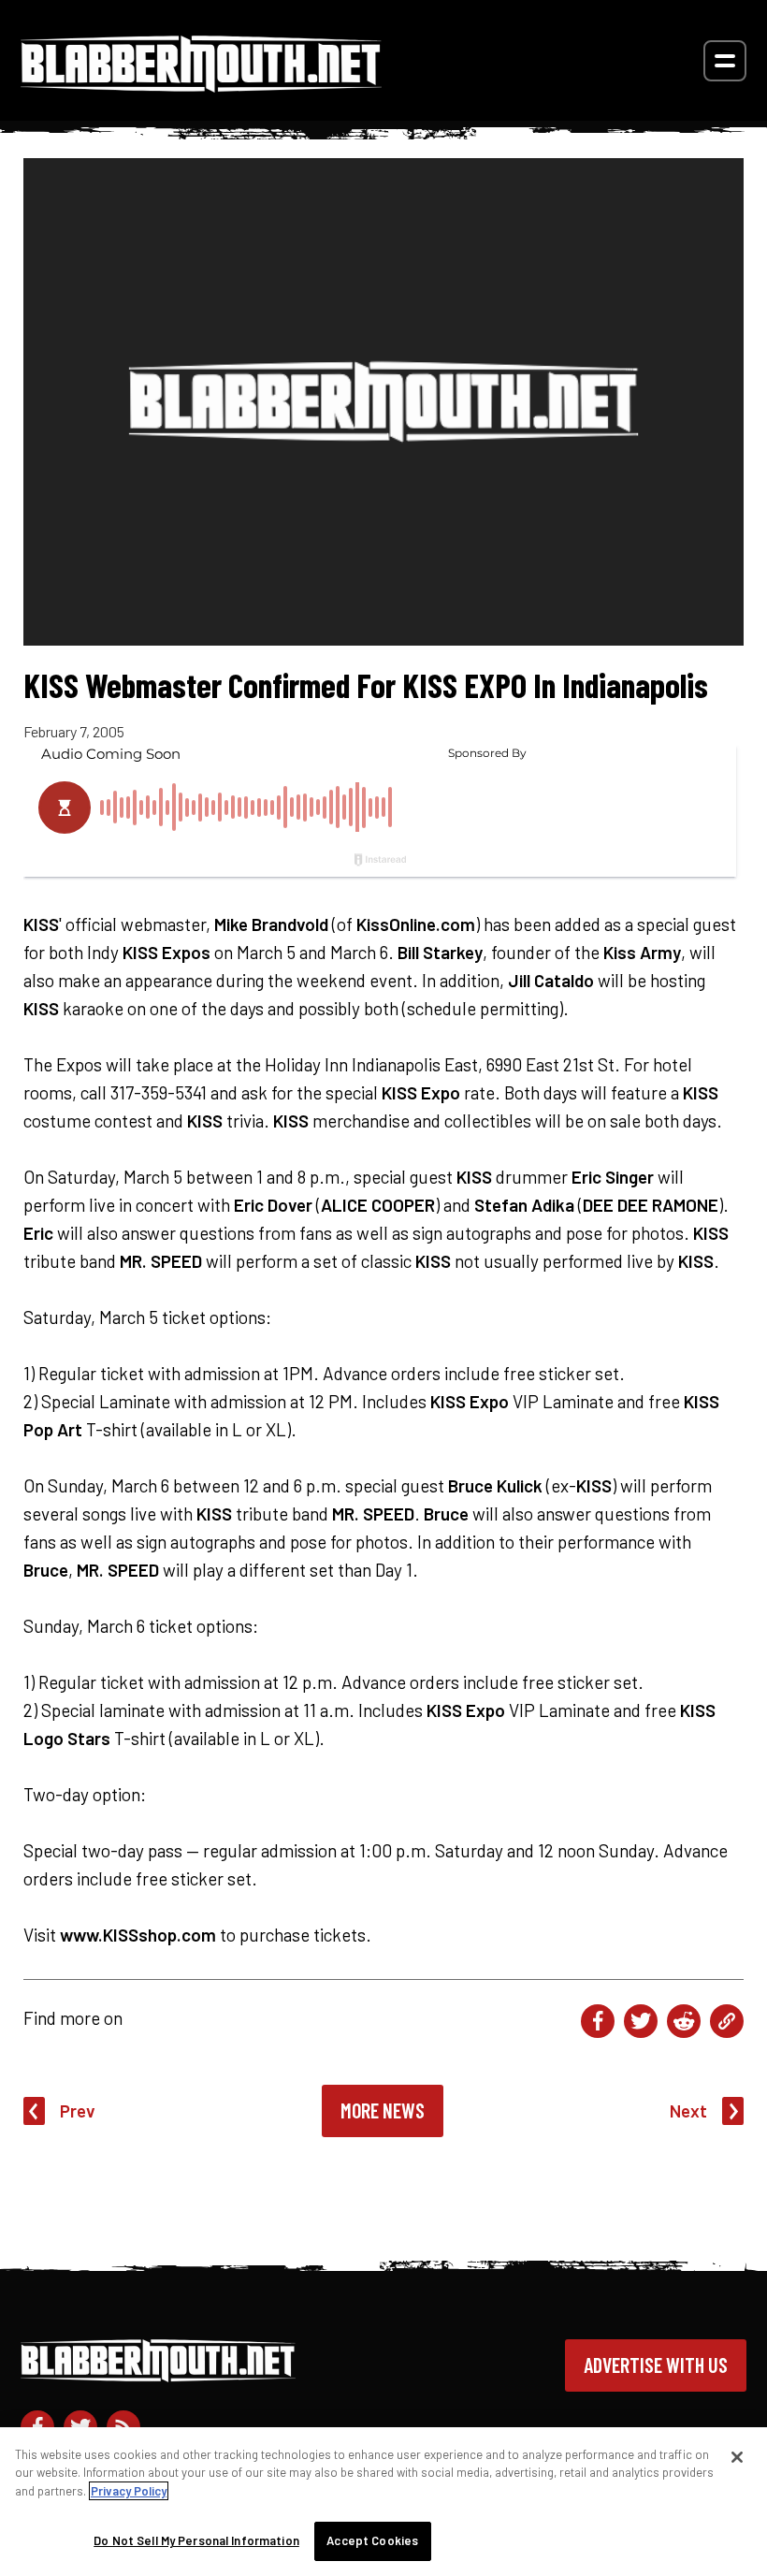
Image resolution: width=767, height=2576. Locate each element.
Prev (78, 2110)
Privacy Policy (129, 2491)
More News (383, 2110)
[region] (383, 2502)
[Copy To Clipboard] (727, 2021)
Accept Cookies (372, 2540)
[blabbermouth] (201, 86)
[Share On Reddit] (684, 2021)
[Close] (737, 2457)
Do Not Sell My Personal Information (196, 2540)
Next (688, 2110)
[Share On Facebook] (598, 2021)
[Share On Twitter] (641, 2021)
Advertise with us (656, 2365)
